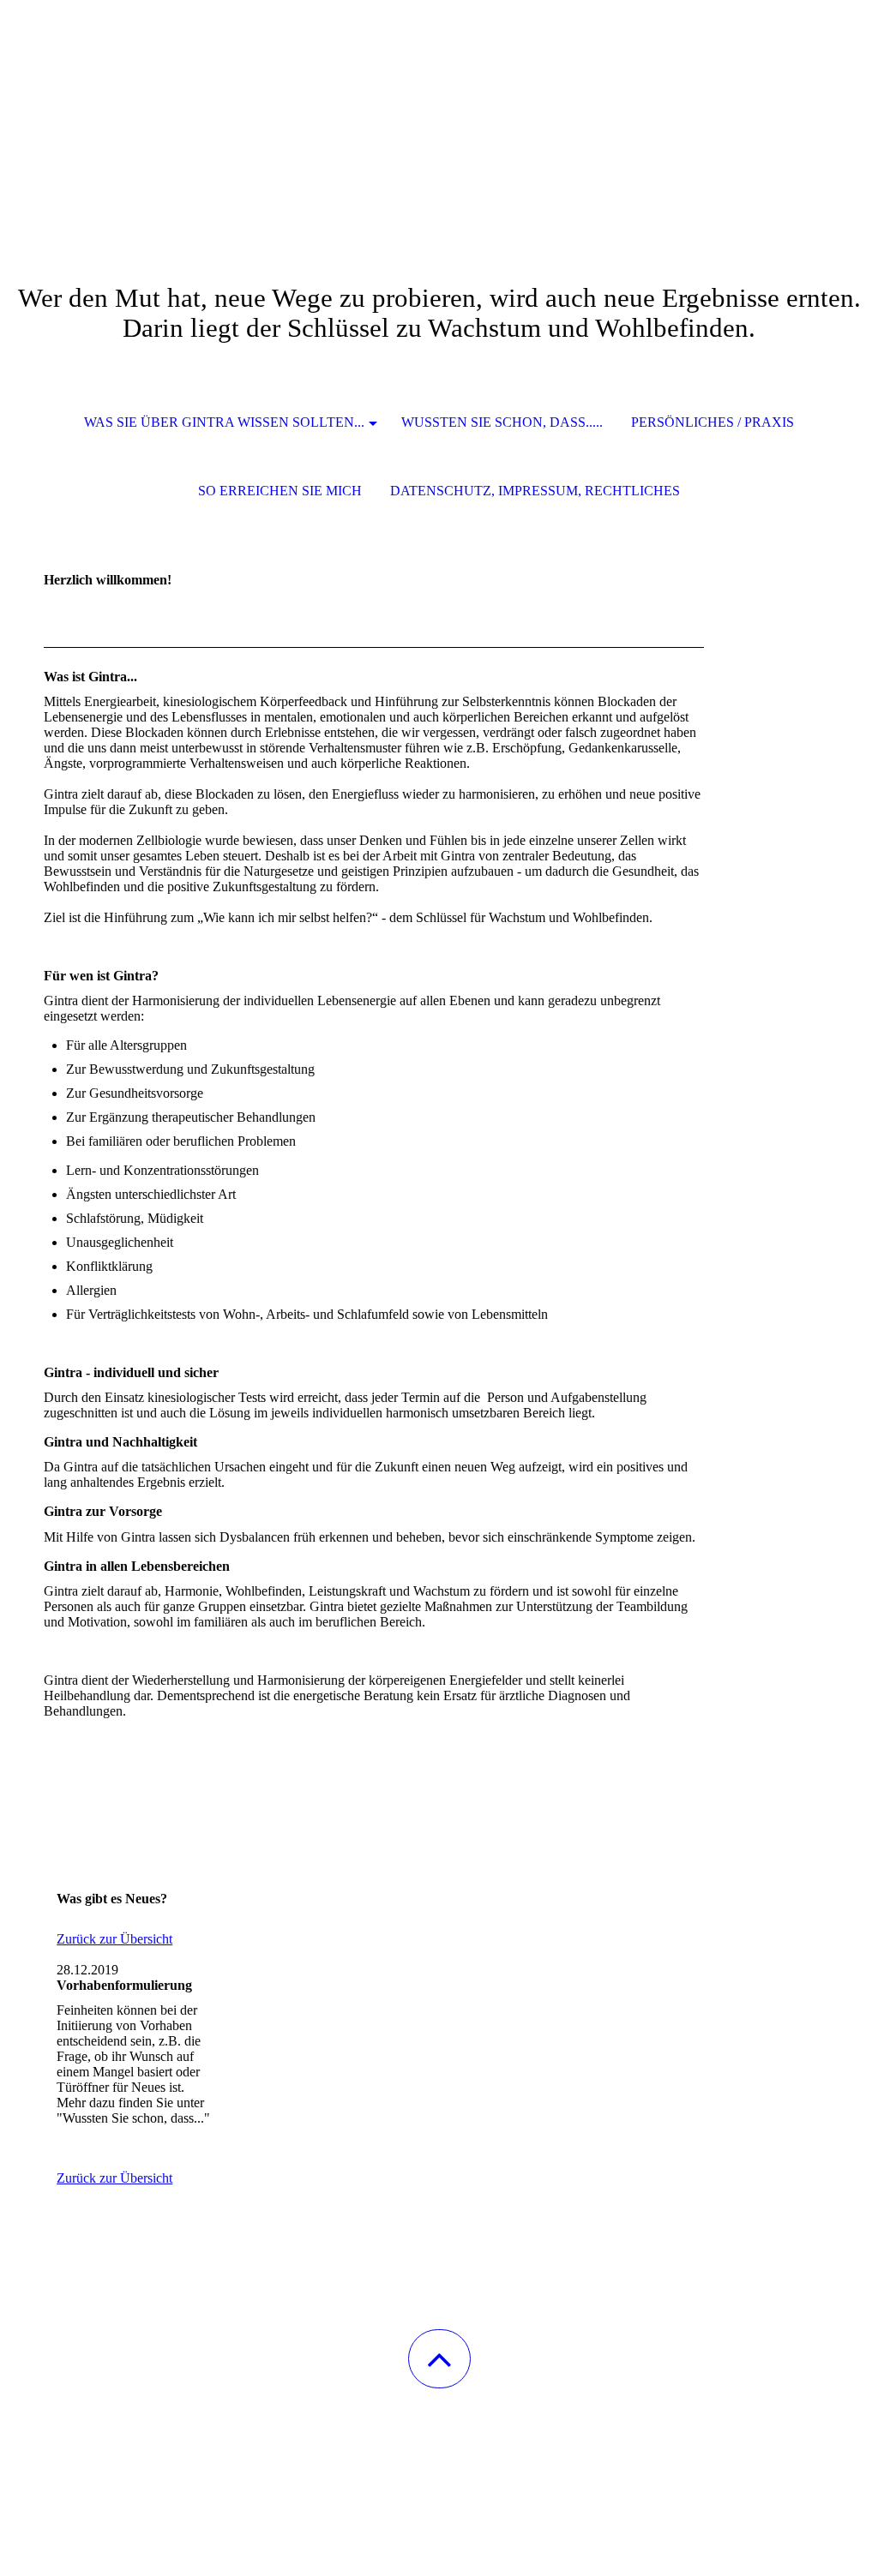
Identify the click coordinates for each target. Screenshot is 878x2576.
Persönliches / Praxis (713, 422)
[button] (439, 2359)
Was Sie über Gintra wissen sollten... (224, 422)
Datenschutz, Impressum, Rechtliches (535, 491)
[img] (439, 86)
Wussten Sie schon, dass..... (502, 422)
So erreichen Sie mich (280, 491)
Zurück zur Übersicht (114, 1939)
